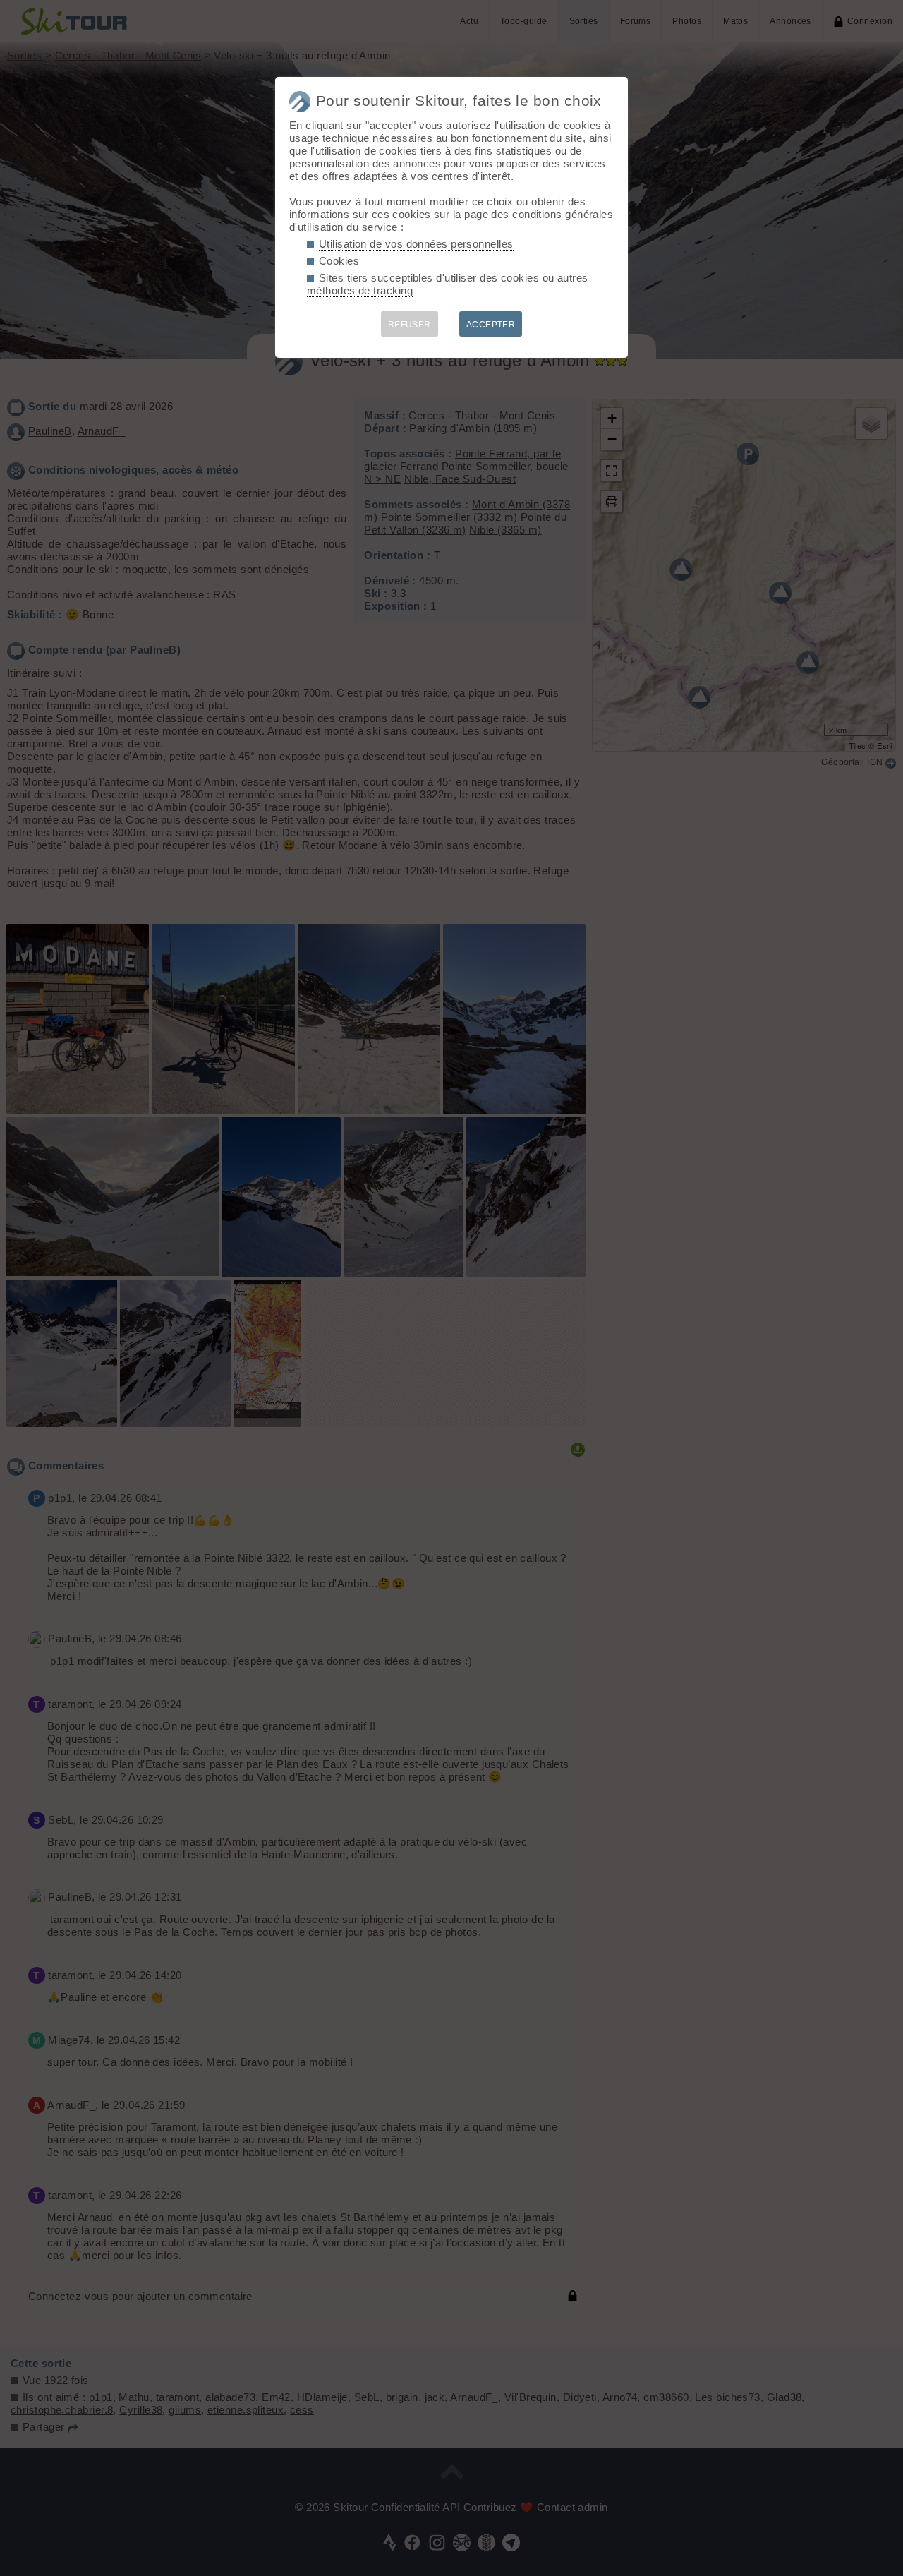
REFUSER (410, 325)
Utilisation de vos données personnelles (416, 244)
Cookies (339, 261)
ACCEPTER (491, 325)
